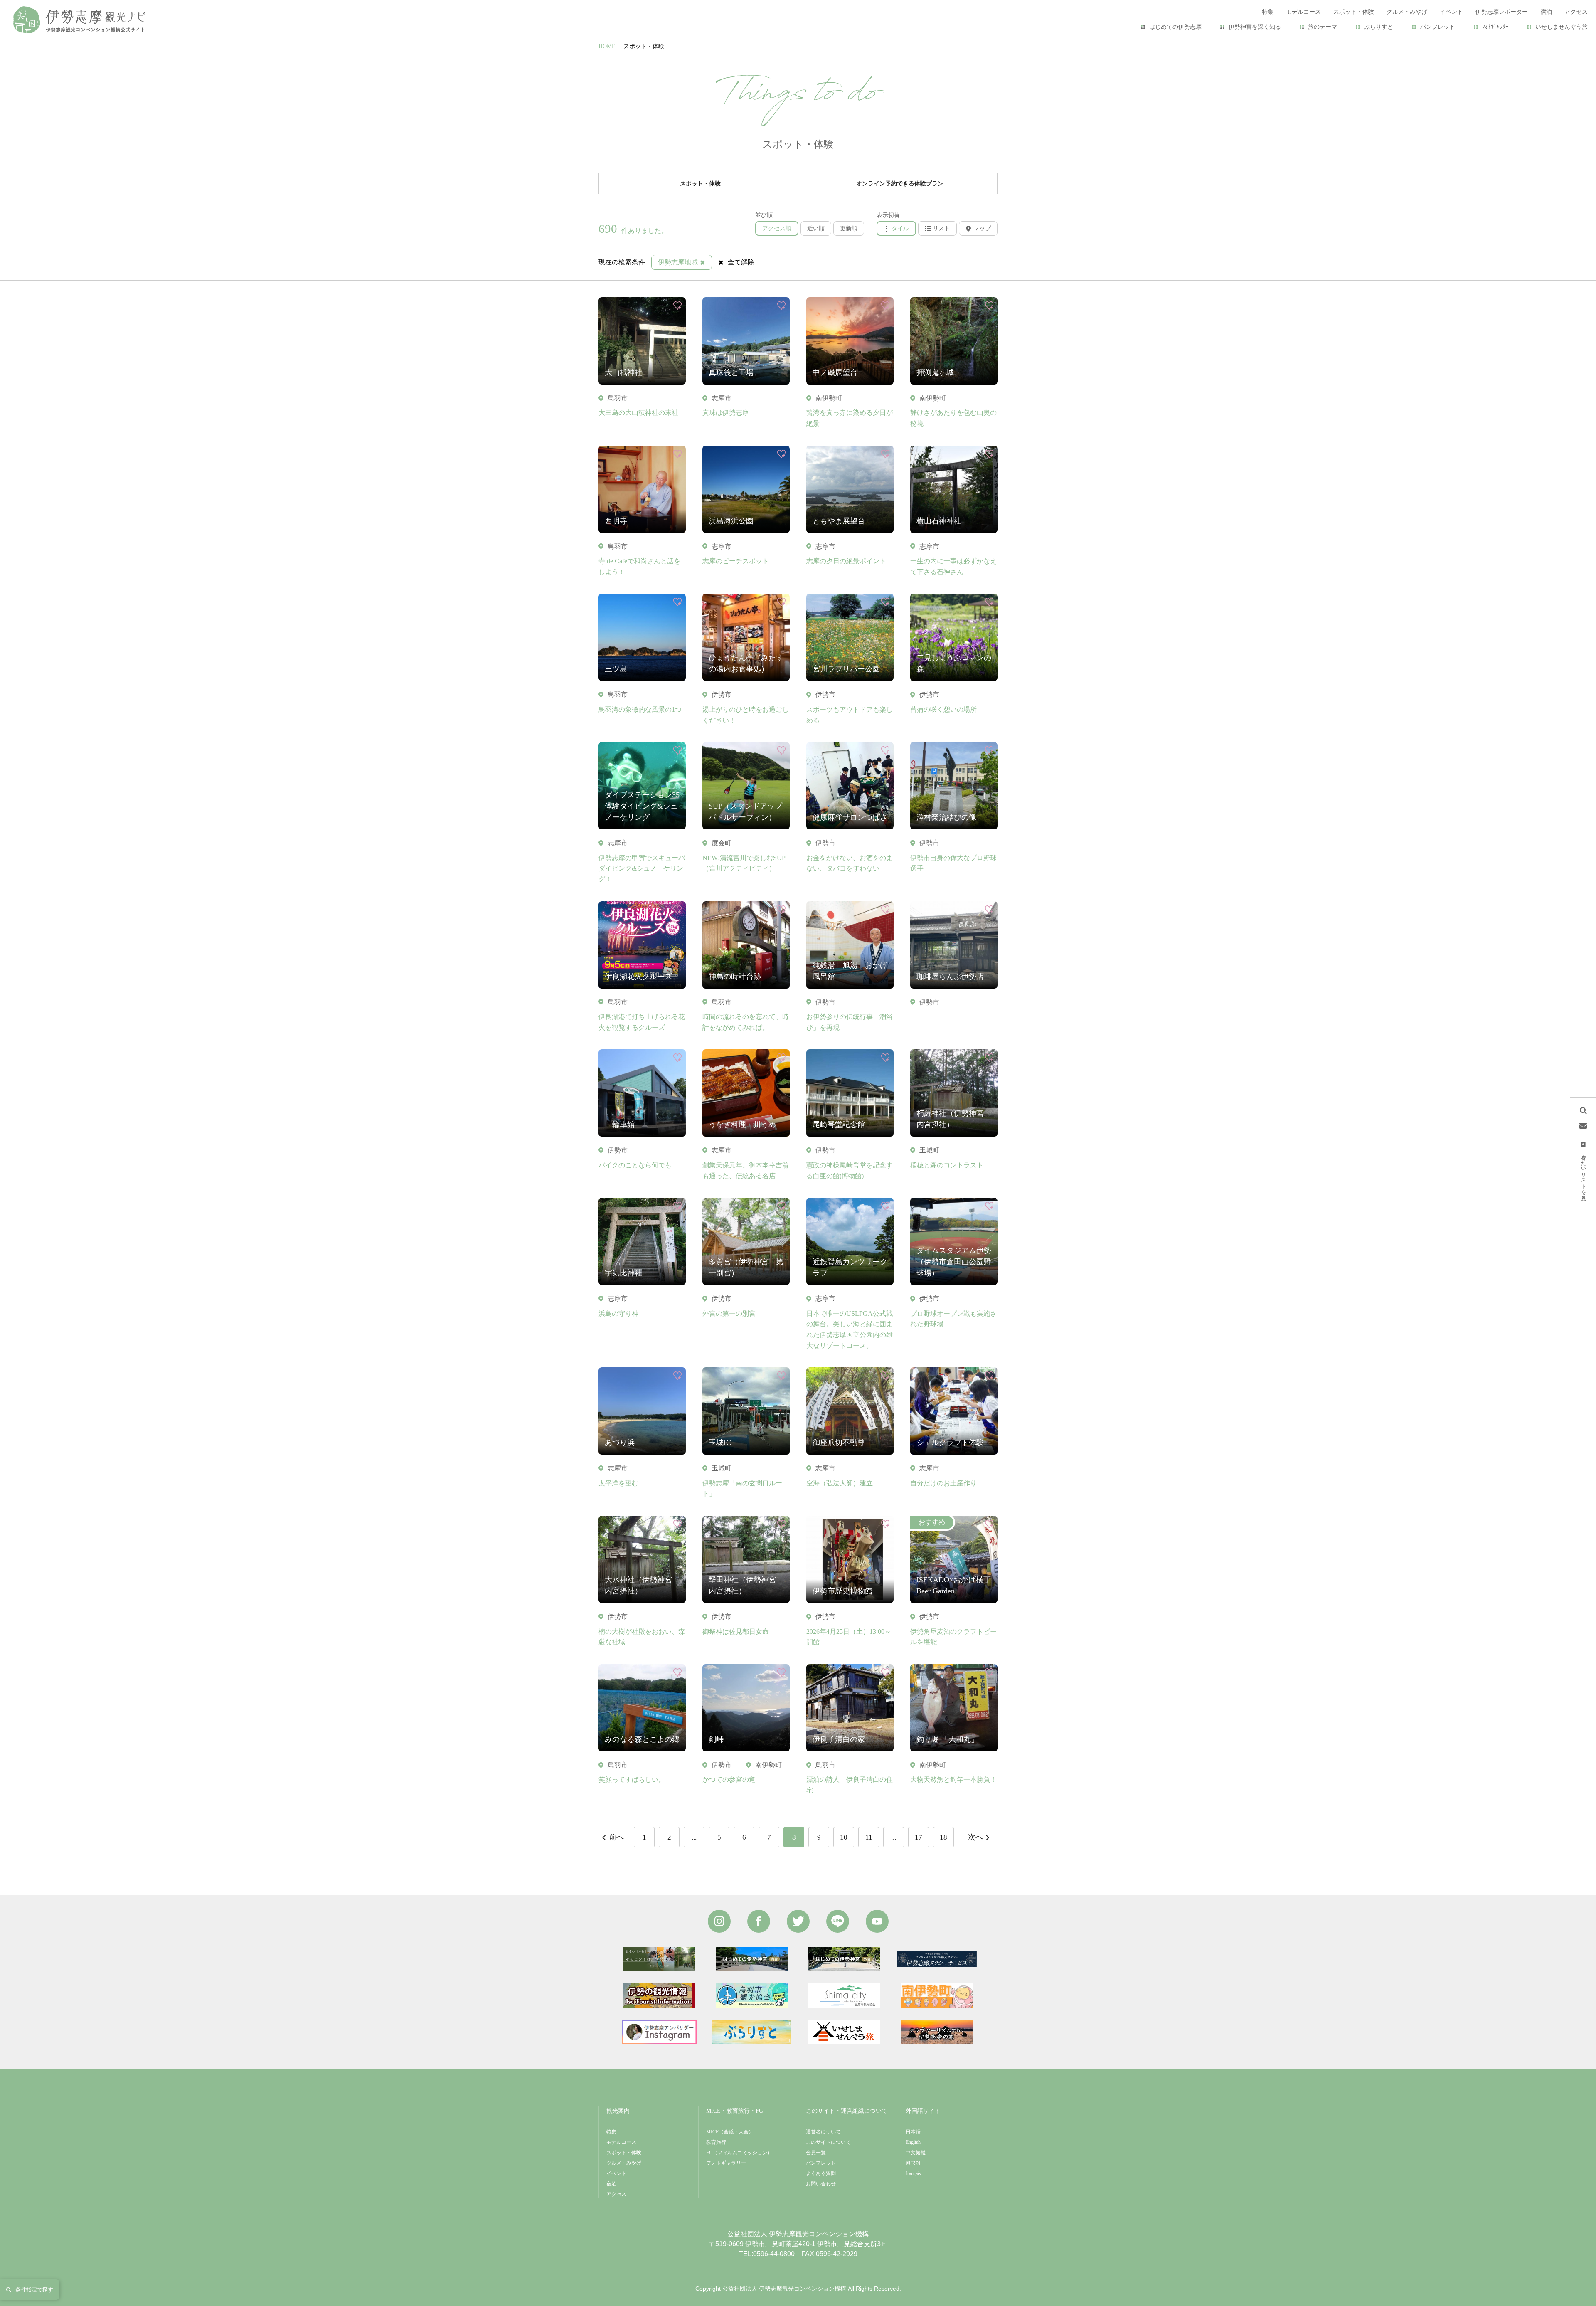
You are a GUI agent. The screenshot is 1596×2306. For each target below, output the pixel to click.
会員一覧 (816, 2153)
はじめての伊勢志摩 (1175, 27)
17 (919, 1837)
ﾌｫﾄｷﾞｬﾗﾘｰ (1495, 27)
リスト (941, 228)
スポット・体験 (644, 46)
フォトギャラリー (726, 2163)
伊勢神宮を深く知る (1255, 27)
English (913, 2142)
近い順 (816, 228)
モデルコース (621, 2142)
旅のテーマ (1323, 27)
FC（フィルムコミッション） (739, 2153)
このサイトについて (828, 2142)
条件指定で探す (34, 2290)
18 (943, 1837)
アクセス (616, 2194)
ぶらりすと (1379, 27)
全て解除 (741, 262)
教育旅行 (716, 2142)
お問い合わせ (821, 2184)
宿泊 (611, 2184)
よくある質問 (821, 2173)
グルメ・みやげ (624, 2163)
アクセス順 (777, 228)
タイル (900, 228)
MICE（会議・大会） (730, 2132)
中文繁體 (916, 2153)
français (913, 2173)
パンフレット (1438, 27)
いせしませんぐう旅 (1562, 27)
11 (869, 1837)
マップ (982, 228)
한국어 (913, 2163)
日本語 (913, 2132)
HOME (607, 46)
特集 (611, 2132)
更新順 (849, 228)
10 (844, 1837)
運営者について (823, 2132)
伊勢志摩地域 (678, 262)
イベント (616, 2173)
